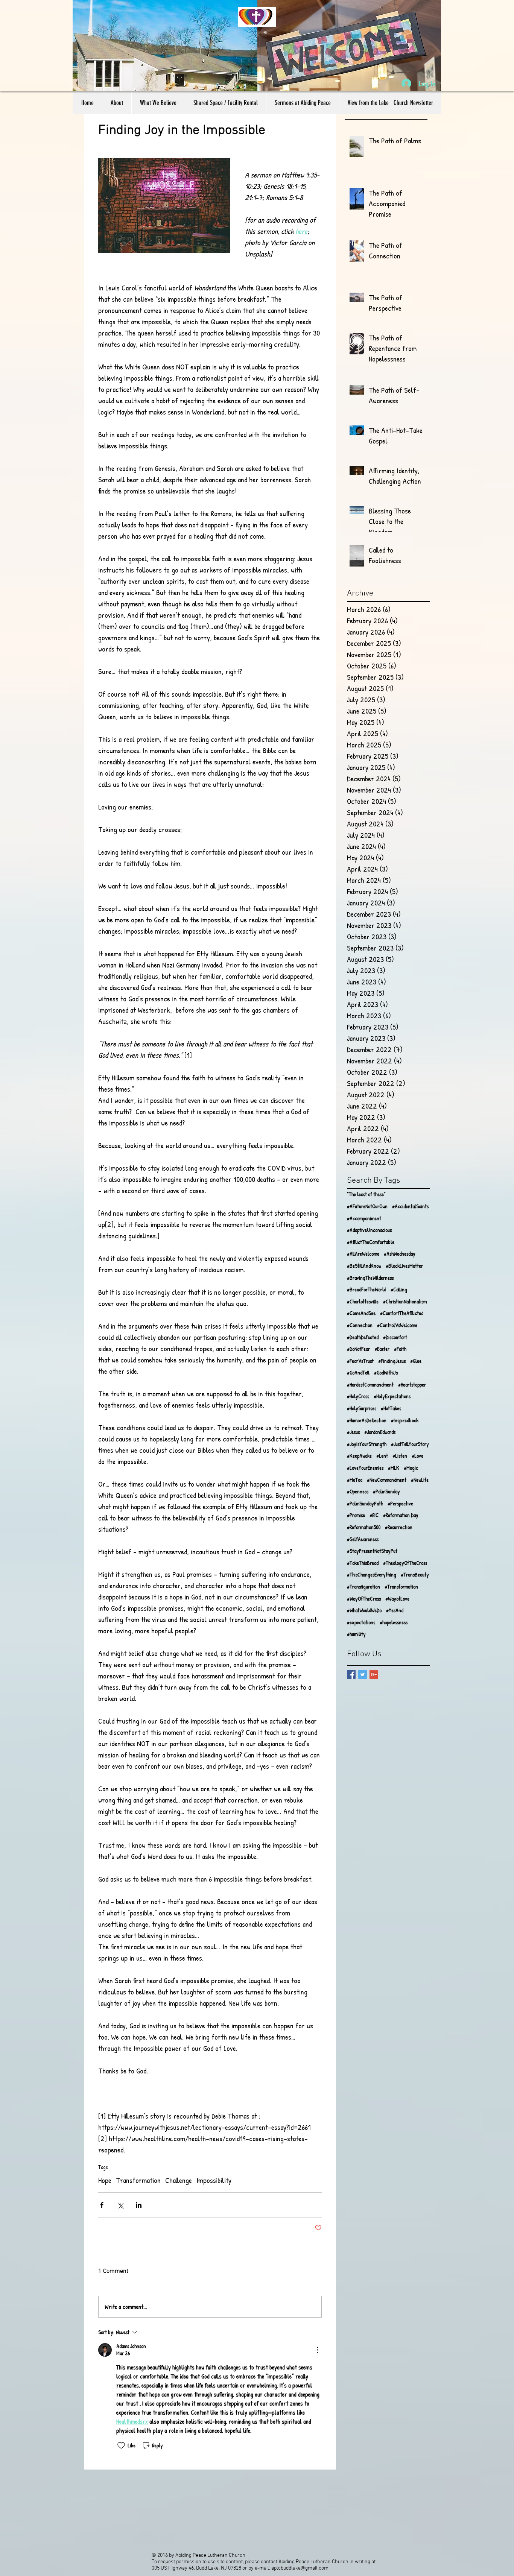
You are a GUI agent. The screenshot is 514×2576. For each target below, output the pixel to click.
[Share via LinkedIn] (139, 2205)
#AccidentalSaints (410, 1206)
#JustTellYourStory (410, 1444)
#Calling (399, 1289)
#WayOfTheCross (364, 1599)
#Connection (360, 1325)
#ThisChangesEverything (372, 1574)
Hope (105, 2180)
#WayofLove (397, 1599)
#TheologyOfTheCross (405, 1563)
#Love (417, 1456)
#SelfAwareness (363, 1539)
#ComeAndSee (361, 1313)
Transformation (138, 2180)
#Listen (400, 1456)
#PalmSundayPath (365, 1503)
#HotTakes (391, 1408)
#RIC (374, 1515)
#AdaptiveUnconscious (369, 1230)
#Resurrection (399, 1527)
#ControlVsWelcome (397, 1325)
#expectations (361, 1622)
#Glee (416, 1361)
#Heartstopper (412, 1384)
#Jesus (353, 1432)
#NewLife (420, 1480)
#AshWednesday (400, 1254)
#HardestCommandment (370, 1384)
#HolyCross (358, 1396)
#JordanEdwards (380, 1432)
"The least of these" (366, 1194)
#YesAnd (395, 1610)
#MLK (394, 1468)
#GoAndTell (358, 1372)
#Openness (358, 1491)
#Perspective (400, 1503)
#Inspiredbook (405, 1420)
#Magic (411, 1468)
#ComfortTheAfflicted (402, 1313)
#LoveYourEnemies (365, 1468)
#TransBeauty (415, 1574)
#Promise (356, 1515)
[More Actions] (317, 2350)
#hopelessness (394, 1622)
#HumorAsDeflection (367, 1420)
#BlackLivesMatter (404, 1266)
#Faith (400, 1349)
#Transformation (401, 1586)
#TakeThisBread (363, 1563)
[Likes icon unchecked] (121, 2445)
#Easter (382, 1349)
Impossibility (214, 2180)
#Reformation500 (364, 1527)
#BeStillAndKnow (364, 1266)
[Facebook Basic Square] (351, 1675)
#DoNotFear (358, 1349)
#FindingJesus (392, 1361)
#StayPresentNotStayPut (372, 1551)
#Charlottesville (363, 1301)
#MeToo (355, 1480)
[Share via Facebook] (102, 2205)
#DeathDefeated (363, 1337)
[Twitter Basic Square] (363, 1675)
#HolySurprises (362, 1408)
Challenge (179, 2180)
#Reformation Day (401, 1515)
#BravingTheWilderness (370, 1278)
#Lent (382, 1456)
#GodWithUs (386, 1372)
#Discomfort (395, 1337)
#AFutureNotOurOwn (367, 1206)
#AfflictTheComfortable (371, 1242)
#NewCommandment (387, 1480)
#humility (356, 1634)
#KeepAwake (359, 1456)
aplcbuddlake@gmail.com (300, 2568)
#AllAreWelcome (363, 1254)
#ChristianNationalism (405, 1301)
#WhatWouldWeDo (364, 1610)
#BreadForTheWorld (366, 1289)
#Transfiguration (363, 1586)
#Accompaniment (364, 1218)
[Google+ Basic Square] (374, 1675)
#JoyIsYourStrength (367, 1444)
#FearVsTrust (360, 1361)
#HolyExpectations (392, 1396)
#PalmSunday (386, 1491)
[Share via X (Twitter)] (120, 2205)
